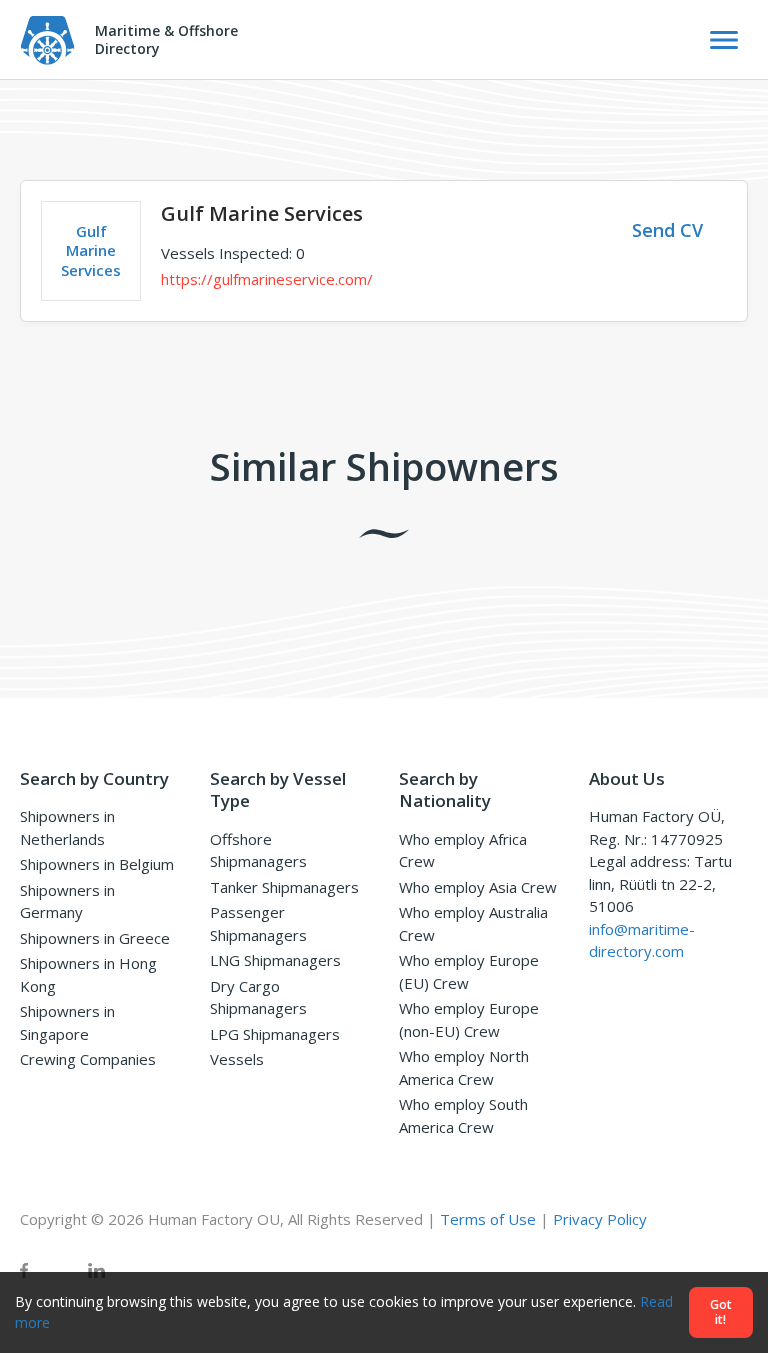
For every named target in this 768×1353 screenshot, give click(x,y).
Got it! (721, 1312)
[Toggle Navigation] (724, 40)
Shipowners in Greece (95, 938)
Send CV (667, 230)
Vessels (237, 1059)
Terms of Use (488, 1219)
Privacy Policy (600, 1219)
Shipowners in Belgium (97, 864)
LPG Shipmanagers (275, 1034)
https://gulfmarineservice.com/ (267, 279)
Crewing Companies (88, 1059)
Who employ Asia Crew (478, 887)
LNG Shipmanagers (275, 960)
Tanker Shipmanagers (284, 887)
